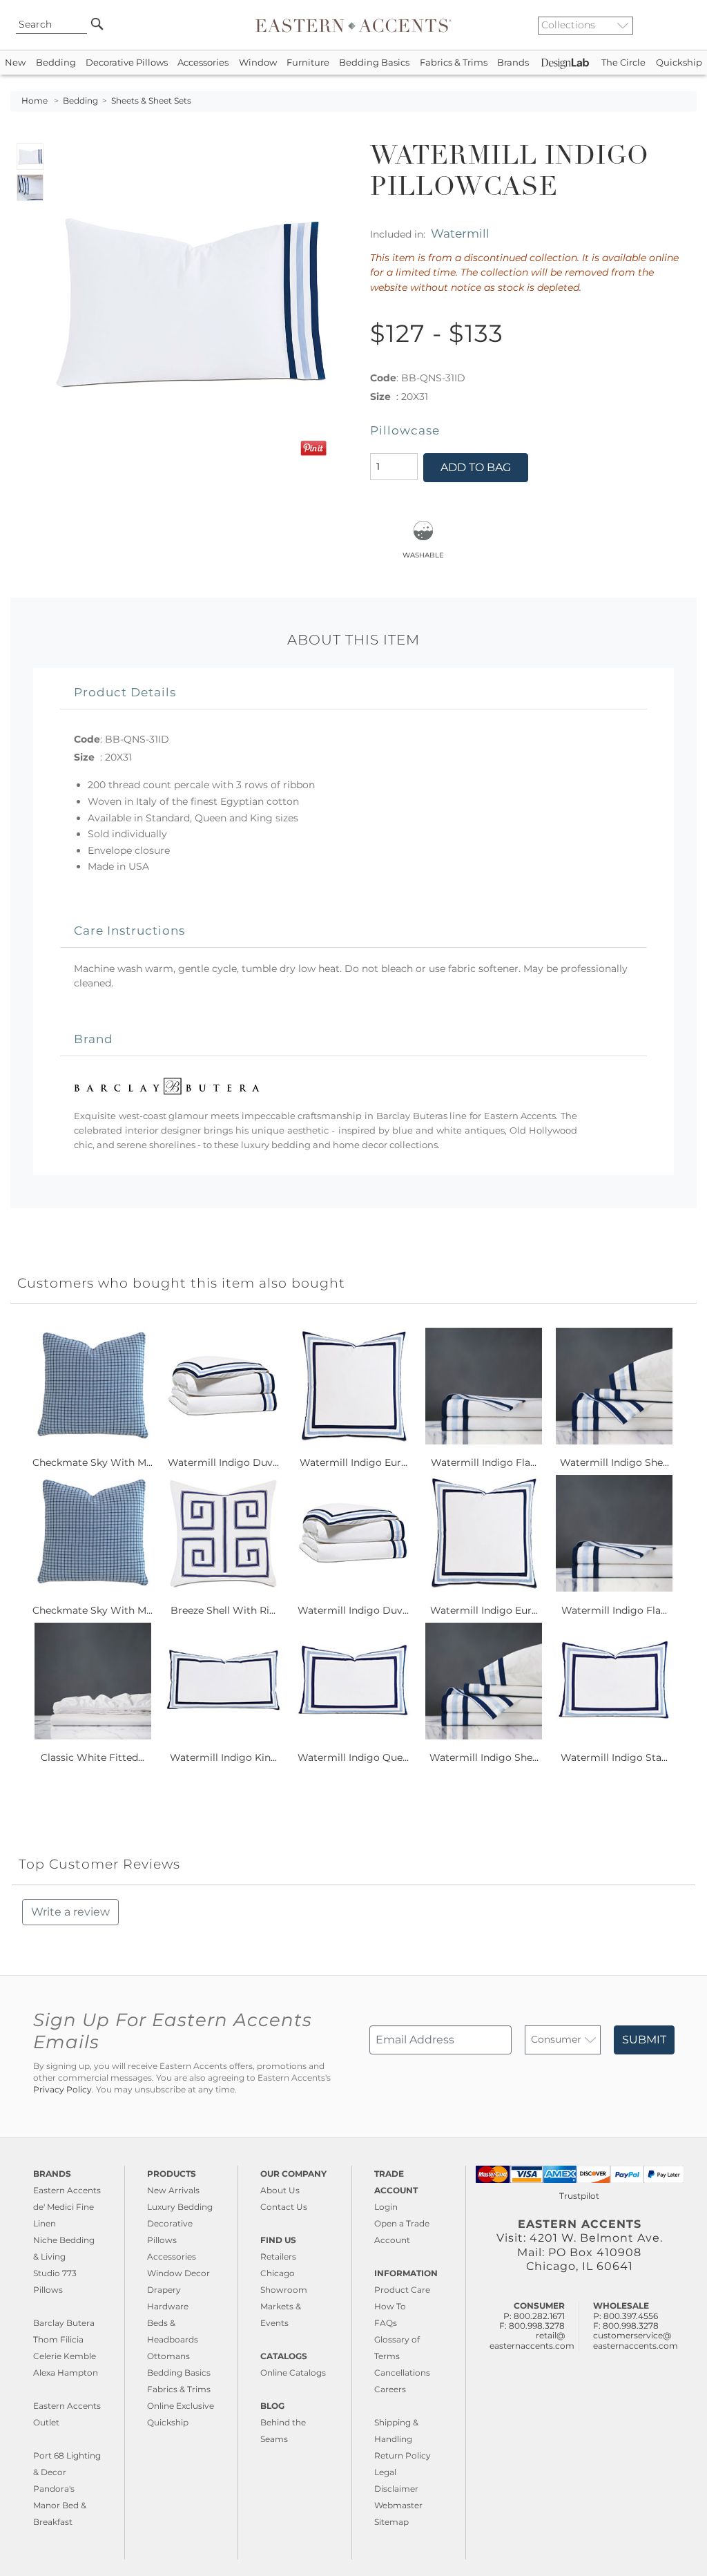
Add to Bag (476, 467)
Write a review (70, 1912)
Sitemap (391, 2522)
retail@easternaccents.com (532, 2340)
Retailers (278, 2257)
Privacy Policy (62, 2090)
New (15, 63)
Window (258, 63)
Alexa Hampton (66, 2373)
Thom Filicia (58, 2339)
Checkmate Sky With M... (93, 1462)
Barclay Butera (64, 2323)
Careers (390, 2389)
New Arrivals (173, 2190)
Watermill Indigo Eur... (353, 1462)
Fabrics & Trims (454, 63)
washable (423, 554)
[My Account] (676, 25)
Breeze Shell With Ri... (223, 1610)
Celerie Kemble (65, 2356)
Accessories (203, 63)
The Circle (623, 63)
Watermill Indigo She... (614, 1462)
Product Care (402, 2290)
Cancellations (402, 2373)
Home (35, 101)
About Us (280, 2190)
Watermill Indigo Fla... (484, 1462)
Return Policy (403, 2455)
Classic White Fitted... (93, 1757)
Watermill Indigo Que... (353, 1757)
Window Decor (178, 2273)
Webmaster (398, 2505)
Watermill (460, 233)
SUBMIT (644, 2040)
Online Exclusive (181, 2406)
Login (386, 2207)
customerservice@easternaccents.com (636, 2340)
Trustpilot (579, 2196)
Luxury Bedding (180, 2207)
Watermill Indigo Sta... (614, 1757)
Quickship (679, 63)
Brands (513, 63)
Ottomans (168, 2356)
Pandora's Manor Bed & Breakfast (60, 2505)
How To (390, 2306)
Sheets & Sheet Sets (151, 101)
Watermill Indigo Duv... (223, 1462)
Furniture (308, 63)
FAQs (386, 2323)
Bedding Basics (374, 63)
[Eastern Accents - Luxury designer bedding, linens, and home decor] (353, 25)
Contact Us (284, 2207)
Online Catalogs (293, 2373)
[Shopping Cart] (687, 25)
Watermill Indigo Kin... (223, 1757)
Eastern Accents (67, 2190)
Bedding (56, 63)
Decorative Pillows (127, 63)
